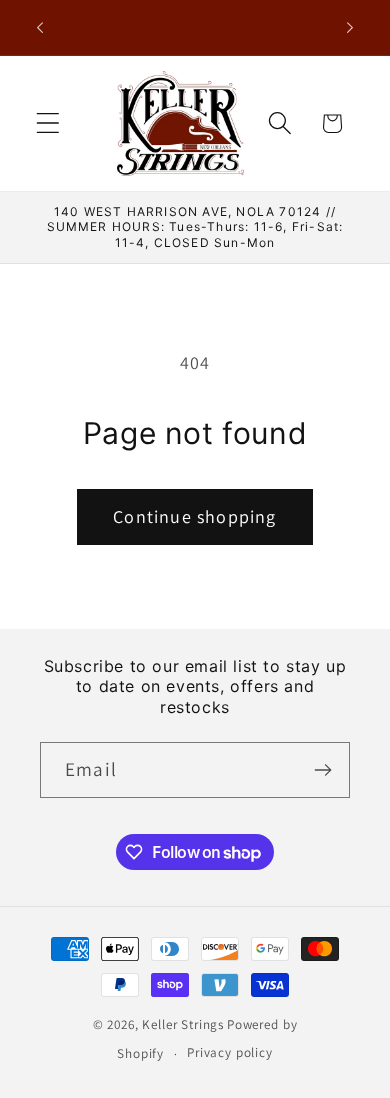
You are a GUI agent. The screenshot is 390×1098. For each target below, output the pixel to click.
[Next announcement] (350, 28)
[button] (48, 123)
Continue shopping (194, 516)
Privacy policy (230, 1052)
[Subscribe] (322, 770)
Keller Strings (183, 1024)
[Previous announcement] (40, 28)
